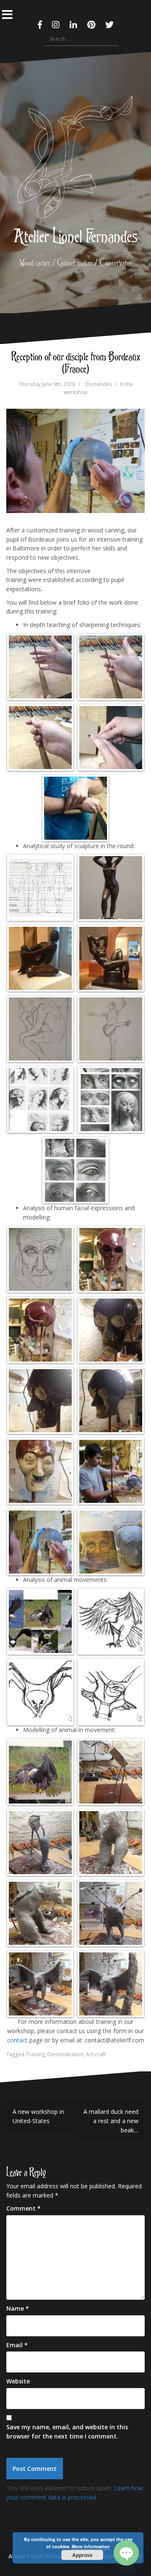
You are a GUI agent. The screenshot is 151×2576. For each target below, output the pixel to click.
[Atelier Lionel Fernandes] (75, 159)
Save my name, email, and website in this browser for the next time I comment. (67, 2432)
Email (17, 2345)
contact (17, 2040)
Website (18, 2381)
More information (91, 2546)
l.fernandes (98, 384)
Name (18, 2308)
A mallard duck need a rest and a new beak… (111, 2121)
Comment (23, 2208)
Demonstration (65, 2054)
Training (35, 2054)
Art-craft (96, 2054)
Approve (82, 2555)
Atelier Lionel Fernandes (76, 235)
